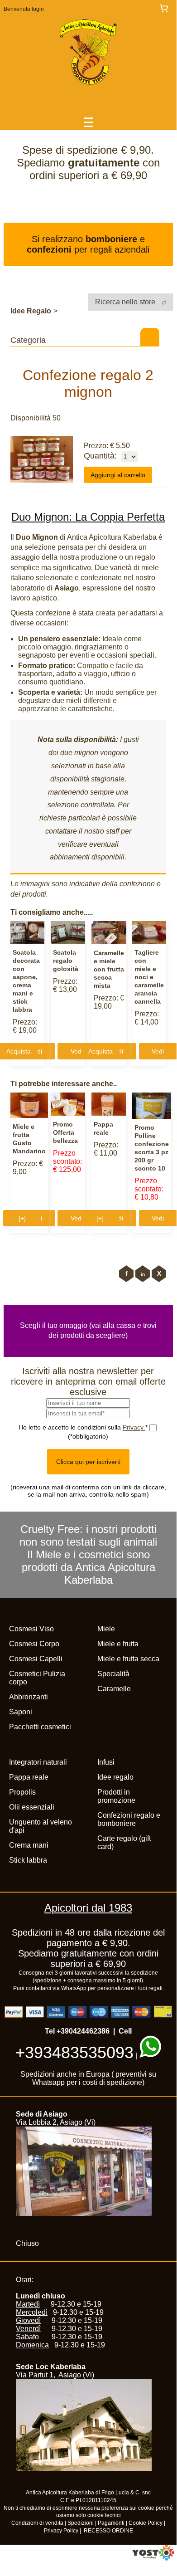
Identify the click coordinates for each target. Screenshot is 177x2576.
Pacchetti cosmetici (40, 1727)
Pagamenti (111, 2523)
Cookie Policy (146, 2523)
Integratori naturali (38, 1762)
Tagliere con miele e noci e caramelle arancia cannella (149, 977)
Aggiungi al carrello (118, 475)
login (38, 9)
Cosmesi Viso (31, 1629)
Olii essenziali (32, 1807)
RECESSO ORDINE (108, 2531)
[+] (22, 1218)
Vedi (77, 1051)
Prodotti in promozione (116, 1796)
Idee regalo (115, 1777)
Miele (106, 1629)
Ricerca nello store (126, 302)
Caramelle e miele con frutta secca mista (109, 969)
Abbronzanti (29, 1697)
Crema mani (29, 1845)
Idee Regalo (31, 311)
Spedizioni (81, 2523)
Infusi (106, 1762)
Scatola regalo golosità (66, 961)
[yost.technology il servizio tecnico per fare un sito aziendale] (153, 2558)
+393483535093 (74, 2052)
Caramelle (114, 1689)
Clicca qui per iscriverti (88, 1462)
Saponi (21, 1712)
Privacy (134, 1427)
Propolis (22, 1792)
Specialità (113, 1674)
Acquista (100, 1051)
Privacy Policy (61, 2531)
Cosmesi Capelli (36, 1659)
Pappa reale (29, 1777)
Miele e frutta (118, 1644)
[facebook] (126, 1274)
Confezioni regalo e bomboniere (129, 1819)
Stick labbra (28, 1860)
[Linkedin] (143, 1274)
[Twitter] (159, 1274)
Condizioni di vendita (37, 2523)
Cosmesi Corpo (34, 1644)
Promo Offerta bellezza (65, 1132)
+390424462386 (83, 2031)
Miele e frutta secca (128, 1659)
